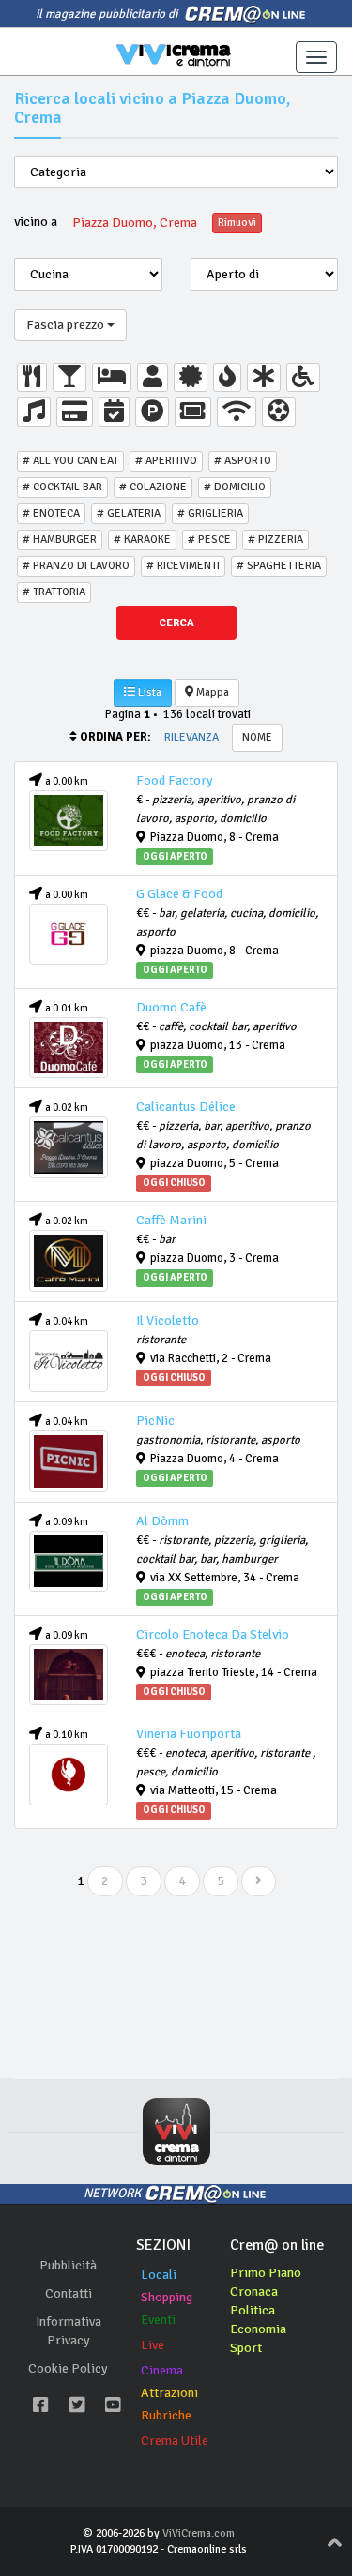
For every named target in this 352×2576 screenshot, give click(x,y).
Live (153, 2345)
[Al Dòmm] (69, 1562)
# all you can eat (70, 461)
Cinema (162, 2370)
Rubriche (166, 2415)
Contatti (69, 2293)
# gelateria (129, 513)
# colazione (153, 487)
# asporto (243, 461)
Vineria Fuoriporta (189, 1734)
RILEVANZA (191, 737)
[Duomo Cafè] (69, 1048)
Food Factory (175, 780)
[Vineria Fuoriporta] (69, 1775)
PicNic (155, 1421)
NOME (257, 737)
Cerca (176, 623)
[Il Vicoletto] (69, 1361)
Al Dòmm (162, 1521)
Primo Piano (266, 2273)
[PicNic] (69, 1461)
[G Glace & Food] (69, 935)
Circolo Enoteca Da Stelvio (213, 1634)
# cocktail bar (62, 487)
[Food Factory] (69, 821)
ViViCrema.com (199, 2533)
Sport (246, 2348)
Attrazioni (169, 2393)
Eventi (158, 2320)
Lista (148, 692)
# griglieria (210, 513)
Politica (253, 2310)
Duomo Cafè (171, 1007)
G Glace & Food (179, 894)
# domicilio (235, 487)
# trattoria (54, 592)
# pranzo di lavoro (76, 566)
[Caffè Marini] (69, 1261)
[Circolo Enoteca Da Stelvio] (69, 1675)
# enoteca (51, 513)
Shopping (167, 2297)
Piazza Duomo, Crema (135, 223)
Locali (159, 2275)
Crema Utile (175, 2441)
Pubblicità (68, 2265)
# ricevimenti (183, 566)
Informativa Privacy (69, 2331)
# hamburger (60, 539)
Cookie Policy (68, 2368)
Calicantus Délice (186, 1107)
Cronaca (254, 2291)
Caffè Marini (171, 1220)
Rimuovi (237, 223)
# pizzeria (275, 539)
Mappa (211, 692)
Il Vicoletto (168, 1320)
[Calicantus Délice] (69, 1147)
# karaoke (142, 539)
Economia (258, 2329)
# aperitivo (166, 461)
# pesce (209, 539)
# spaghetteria (279, 566)
